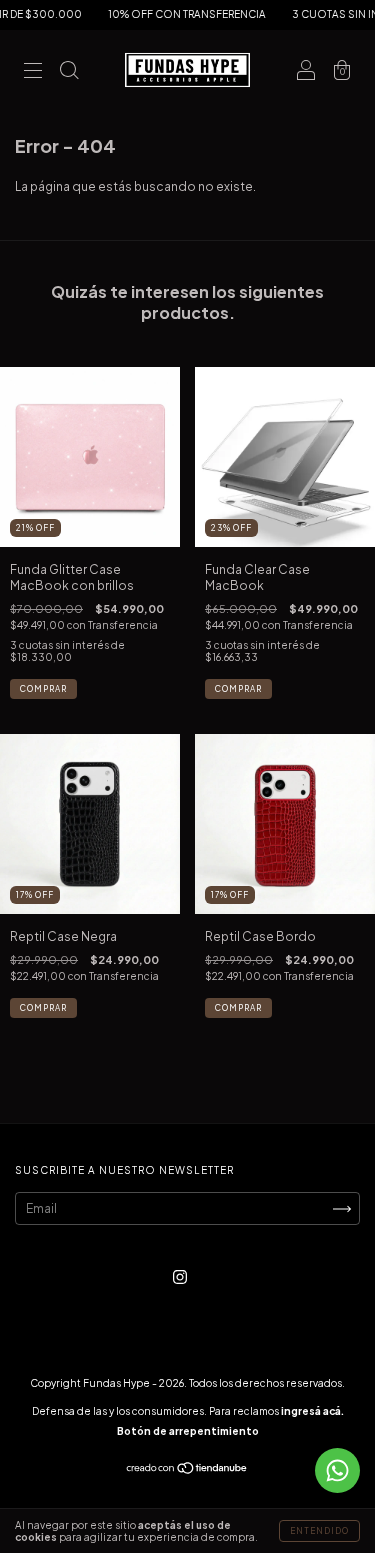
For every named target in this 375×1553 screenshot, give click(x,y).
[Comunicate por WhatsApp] (337, 1470)
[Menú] (33, 72)
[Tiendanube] (187, 1470)
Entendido (319, 1531)
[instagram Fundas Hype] (180, 1276)
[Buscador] (69, 72)
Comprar (43, 689)
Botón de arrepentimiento (188, 1431)
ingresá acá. (312, 1411)
